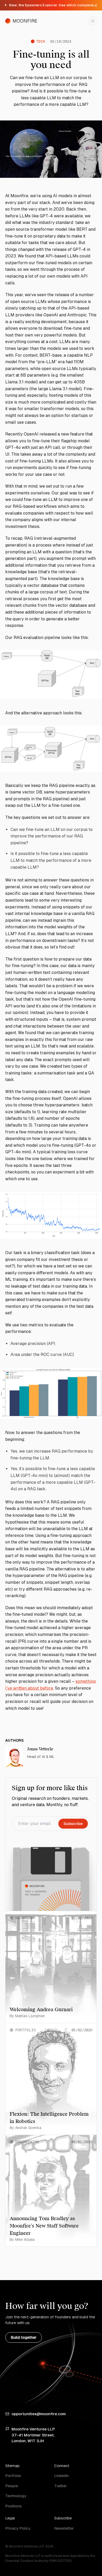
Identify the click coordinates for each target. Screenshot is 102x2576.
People (12, 2486)
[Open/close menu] (93, 21)
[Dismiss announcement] (96, 5)
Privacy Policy (18, 2528)
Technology (16, 2496)
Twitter (60, 2486)
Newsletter (64, 2528)
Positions (13, 2506)
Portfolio (13, 2476)
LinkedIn (61, 2476)
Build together (24, 2337)
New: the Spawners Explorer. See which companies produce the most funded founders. (51, 5)
